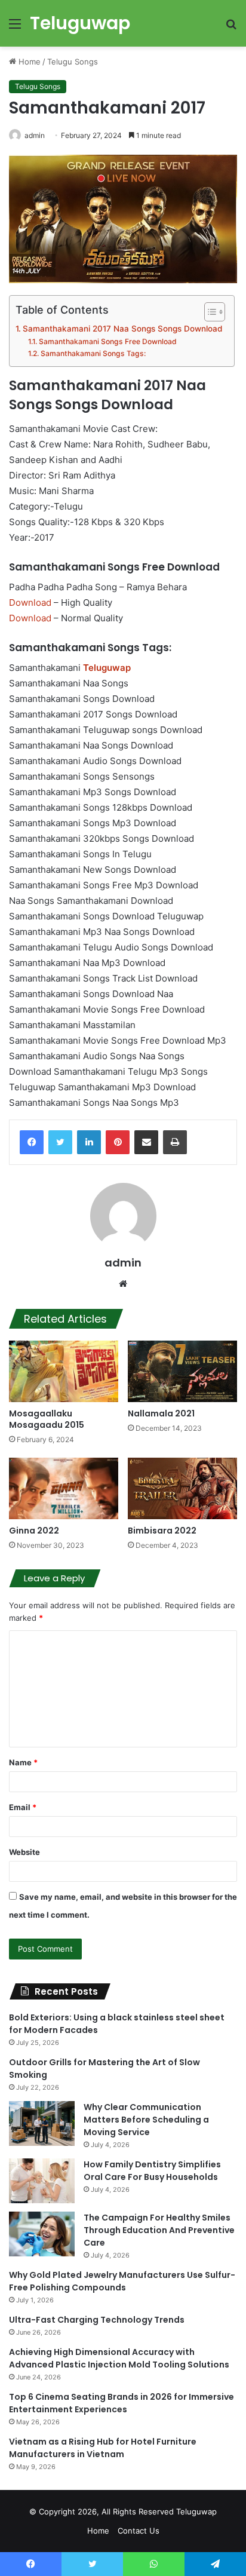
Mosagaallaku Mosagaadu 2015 (47, 1419)
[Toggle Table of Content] (209, 312)
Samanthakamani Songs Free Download (107, 341)
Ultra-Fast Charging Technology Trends (97, 2320)
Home (28, 62)
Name (23, 1762)
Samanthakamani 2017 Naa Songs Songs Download (122, 329)
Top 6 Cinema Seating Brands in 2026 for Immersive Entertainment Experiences (122, 2403)
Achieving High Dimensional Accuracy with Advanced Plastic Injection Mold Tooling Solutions (119, 2358)
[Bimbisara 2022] (182, 1488)
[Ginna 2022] (64, 1488)
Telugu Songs (73, 62)
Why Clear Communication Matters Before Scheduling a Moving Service (146, 2120)
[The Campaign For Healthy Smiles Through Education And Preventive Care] (42, 2234)
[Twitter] (60, 1142)
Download (30, 602)
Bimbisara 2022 (162, 1531)
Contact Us (139, 2531)
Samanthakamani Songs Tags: (93, 353)
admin (35, 135)
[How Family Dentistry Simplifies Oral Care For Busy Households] (42, 2181)
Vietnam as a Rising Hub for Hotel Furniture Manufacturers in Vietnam (103, 2448)
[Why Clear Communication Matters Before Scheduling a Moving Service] (42, 2123)
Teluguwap (196, 2511)
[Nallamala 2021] (182, 1371)
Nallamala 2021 (161, 1413)
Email (23, 1807)
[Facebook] (32, 1142)
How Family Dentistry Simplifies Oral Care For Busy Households (152, 2171)
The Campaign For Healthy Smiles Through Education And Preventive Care (159, 2230)
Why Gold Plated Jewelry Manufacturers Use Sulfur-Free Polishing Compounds (122, 2281)
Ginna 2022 (34, 1531)
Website (24, 1852)
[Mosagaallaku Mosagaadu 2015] (64, 1371)
